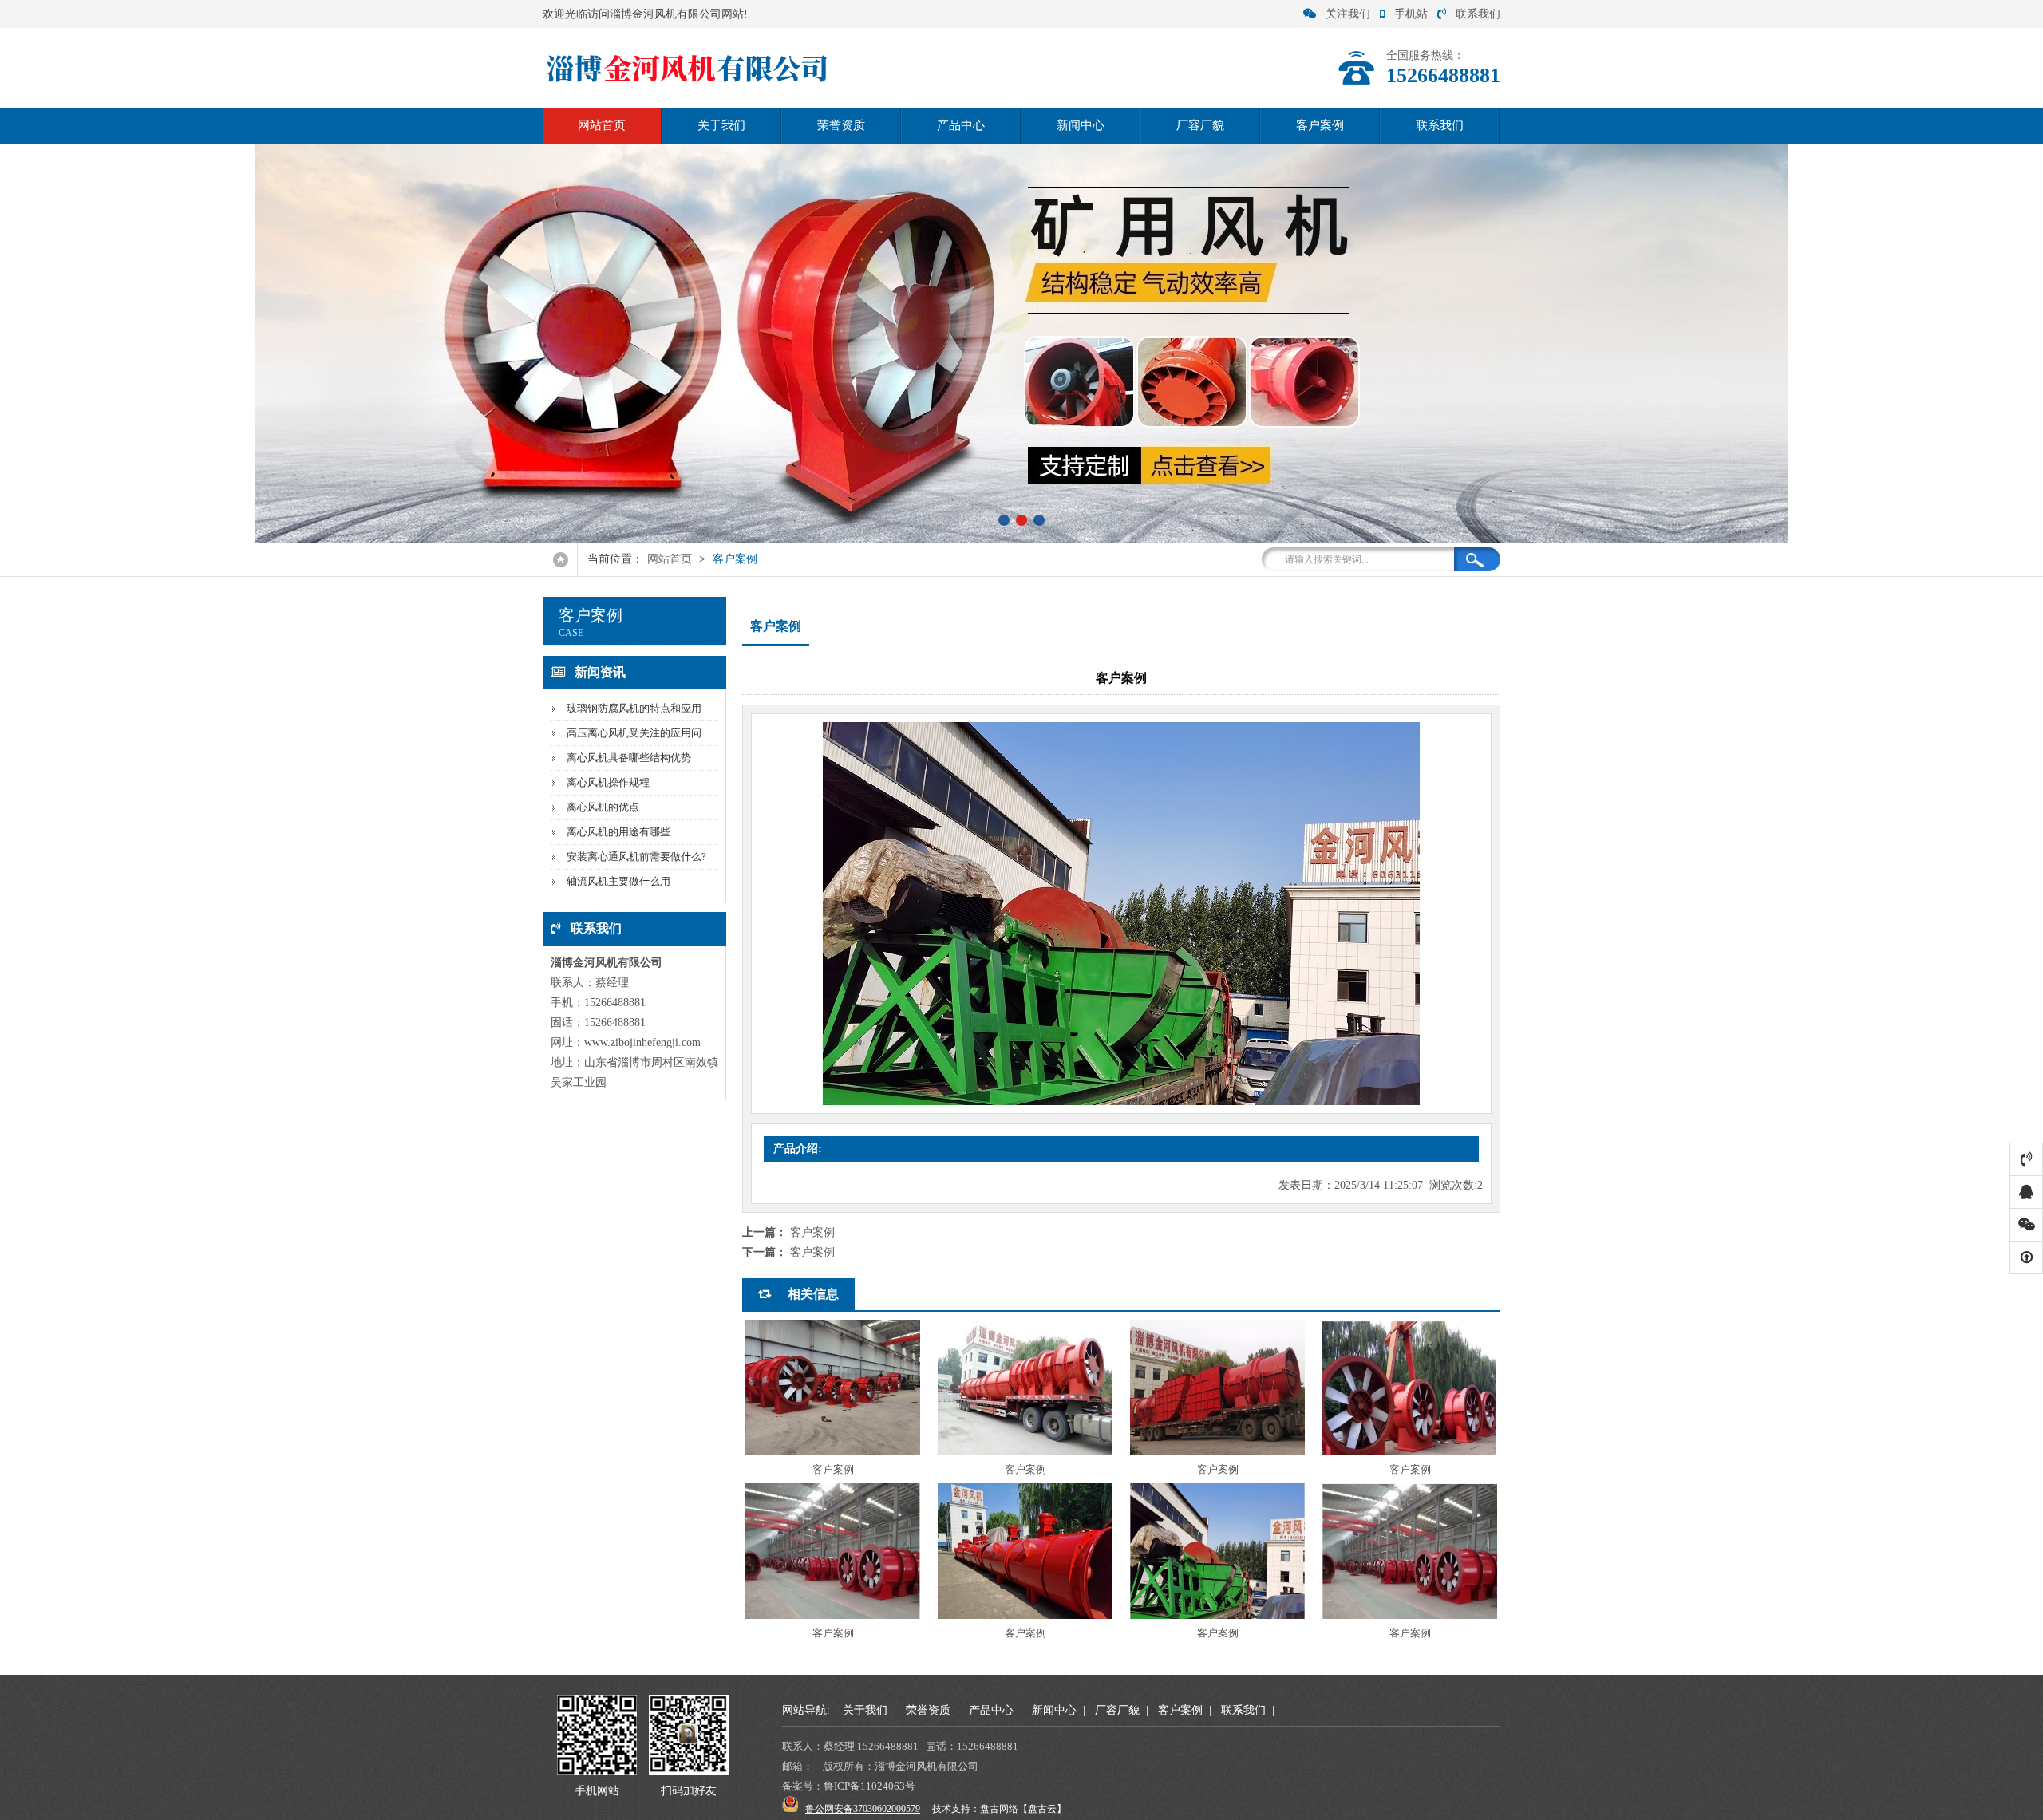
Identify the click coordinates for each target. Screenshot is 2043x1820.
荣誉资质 (841, 125)
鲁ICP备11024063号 (869, 1786)
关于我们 (721, 125)
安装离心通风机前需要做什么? (636, 857)
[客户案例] (833, 1388)
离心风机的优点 (603, 807)
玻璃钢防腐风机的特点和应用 (634, 708)
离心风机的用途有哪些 (618, 832)
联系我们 (1478, 14)
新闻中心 (1081, 125)
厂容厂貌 (1200, 125)
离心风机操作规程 (608, 782)
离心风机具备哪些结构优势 (629, 758)
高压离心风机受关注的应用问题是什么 (655, 733)
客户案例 (1320, 125)
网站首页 (602, 125)
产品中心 (961, 125)
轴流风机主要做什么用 (618, 881)
